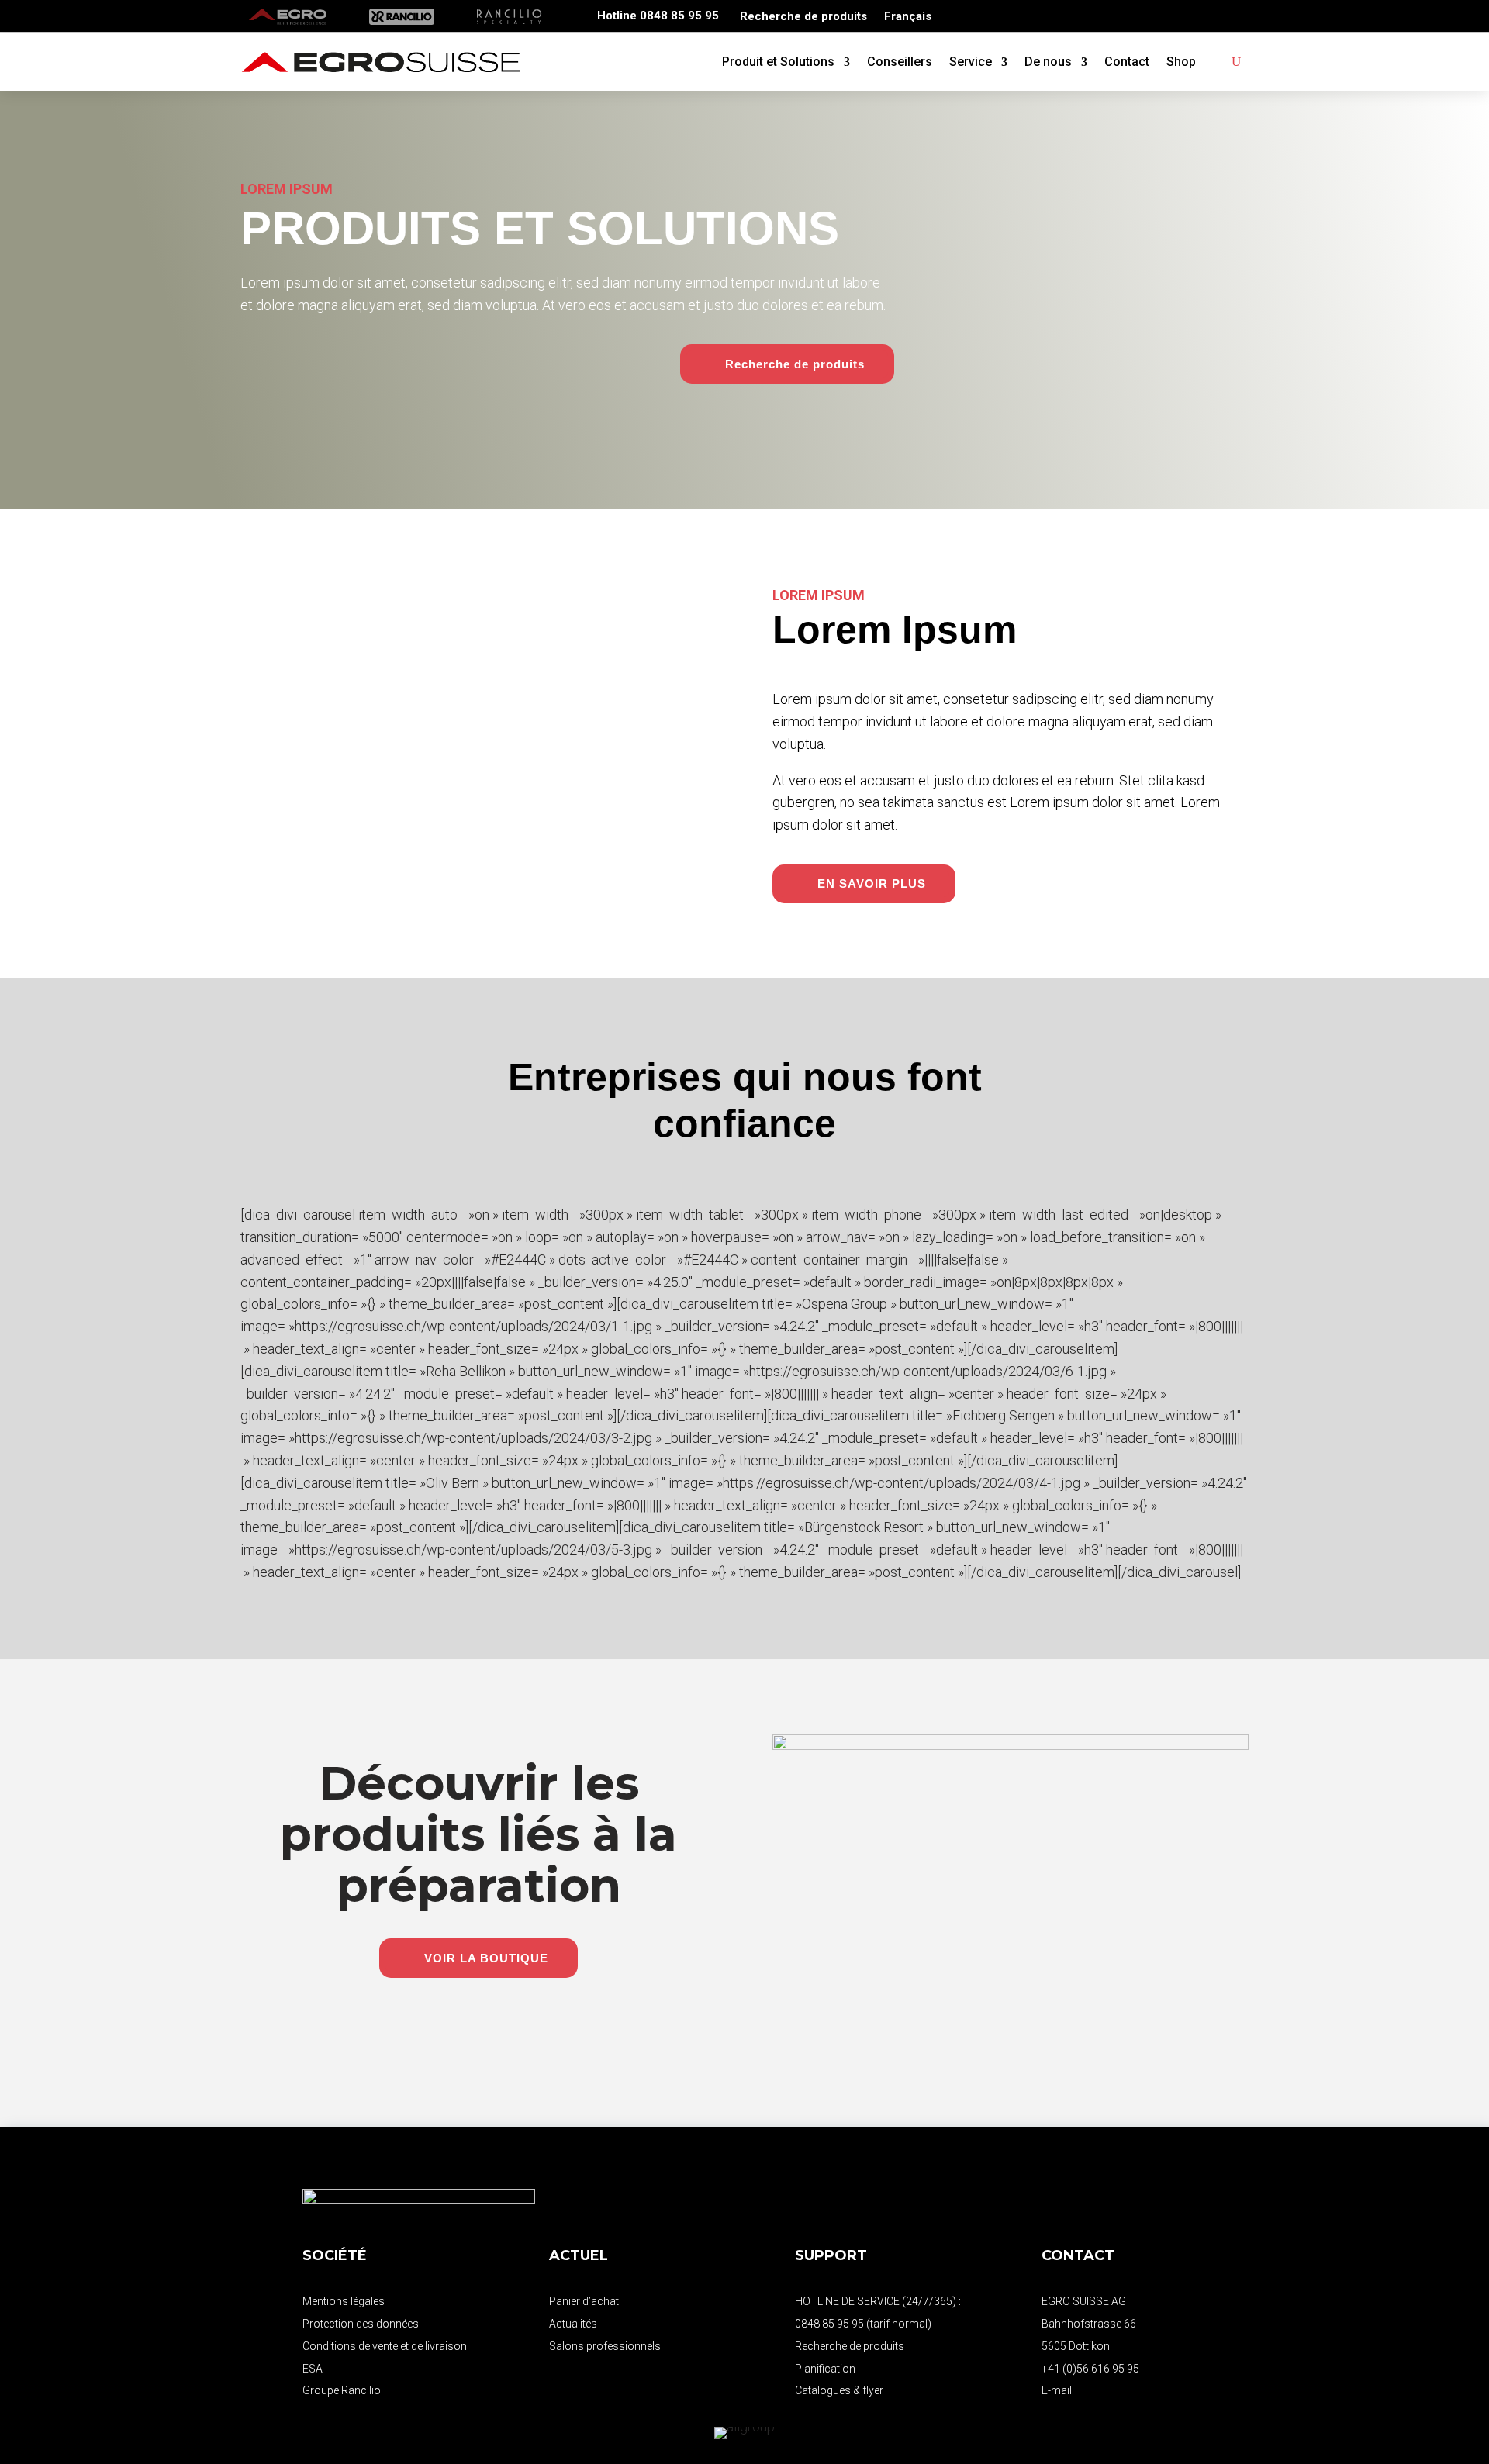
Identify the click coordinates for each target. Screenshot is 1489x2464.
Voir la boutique (486, 1958)
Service (971, 62)
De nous (1048, 62)
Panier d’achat (584, 2301)
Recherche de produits (803, 17)
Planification (825, 2369)
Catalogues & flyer (839, 2390)
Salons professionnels (605, 2346)
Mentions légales (344, 2301)
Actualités (573, 2324)
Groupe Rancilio (342, 2390)
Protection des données (361, 2324)
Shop (1181, 62)
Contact (1127, 62)
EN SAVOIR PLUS (872, 883)
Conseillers (900, 62)
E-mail (1057, 2390)
